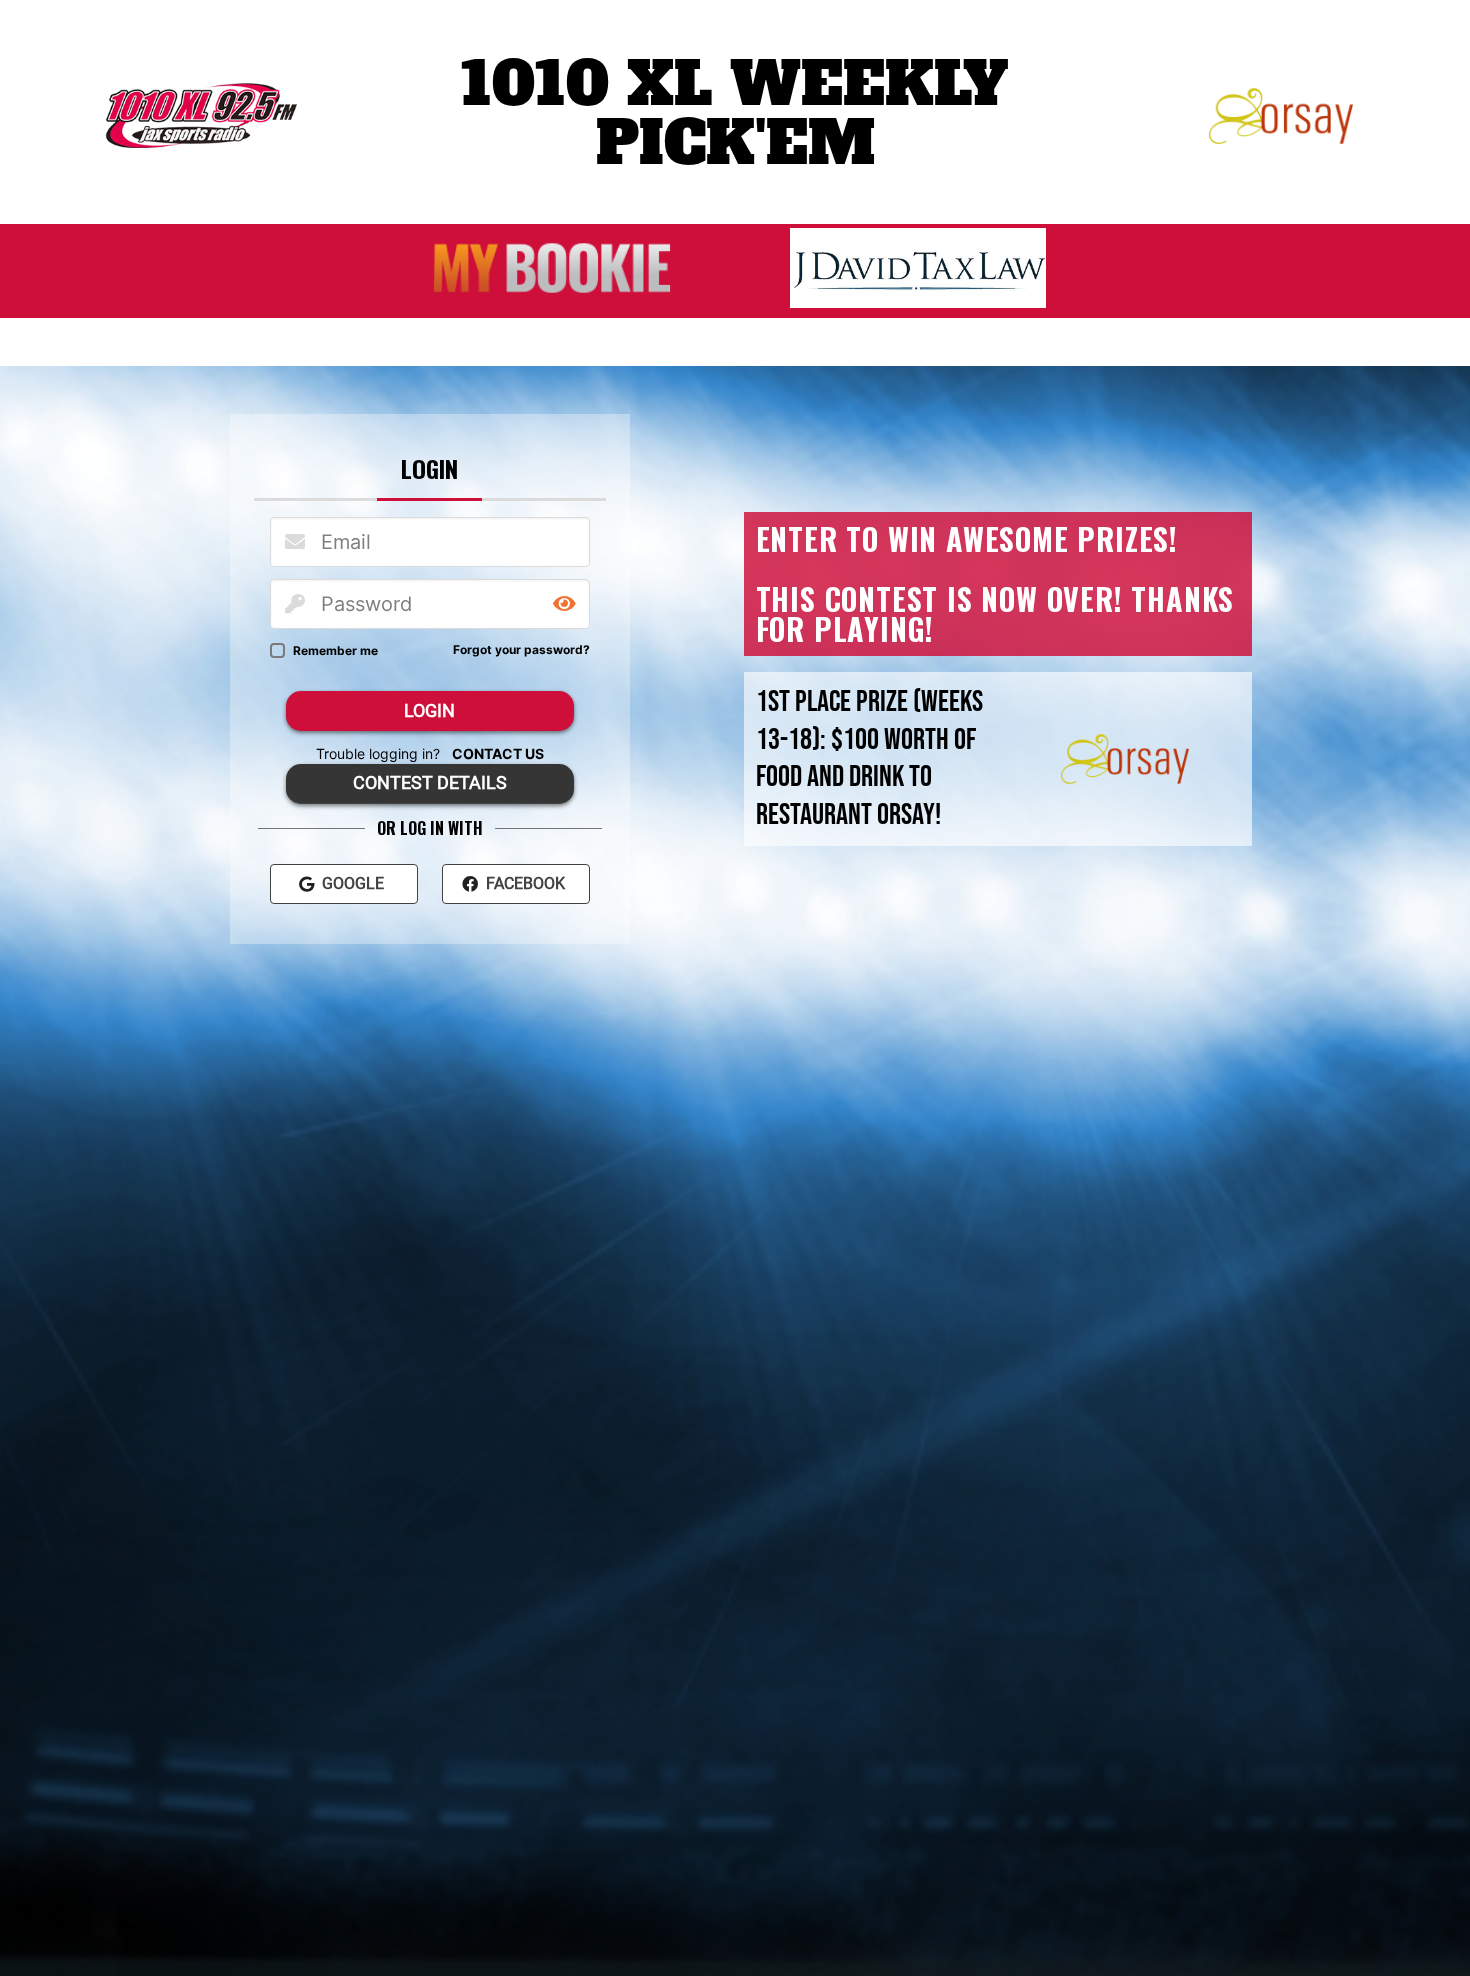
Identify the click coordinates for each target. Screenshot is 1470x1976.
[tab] (429, 468)
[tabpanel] (430, 710)
